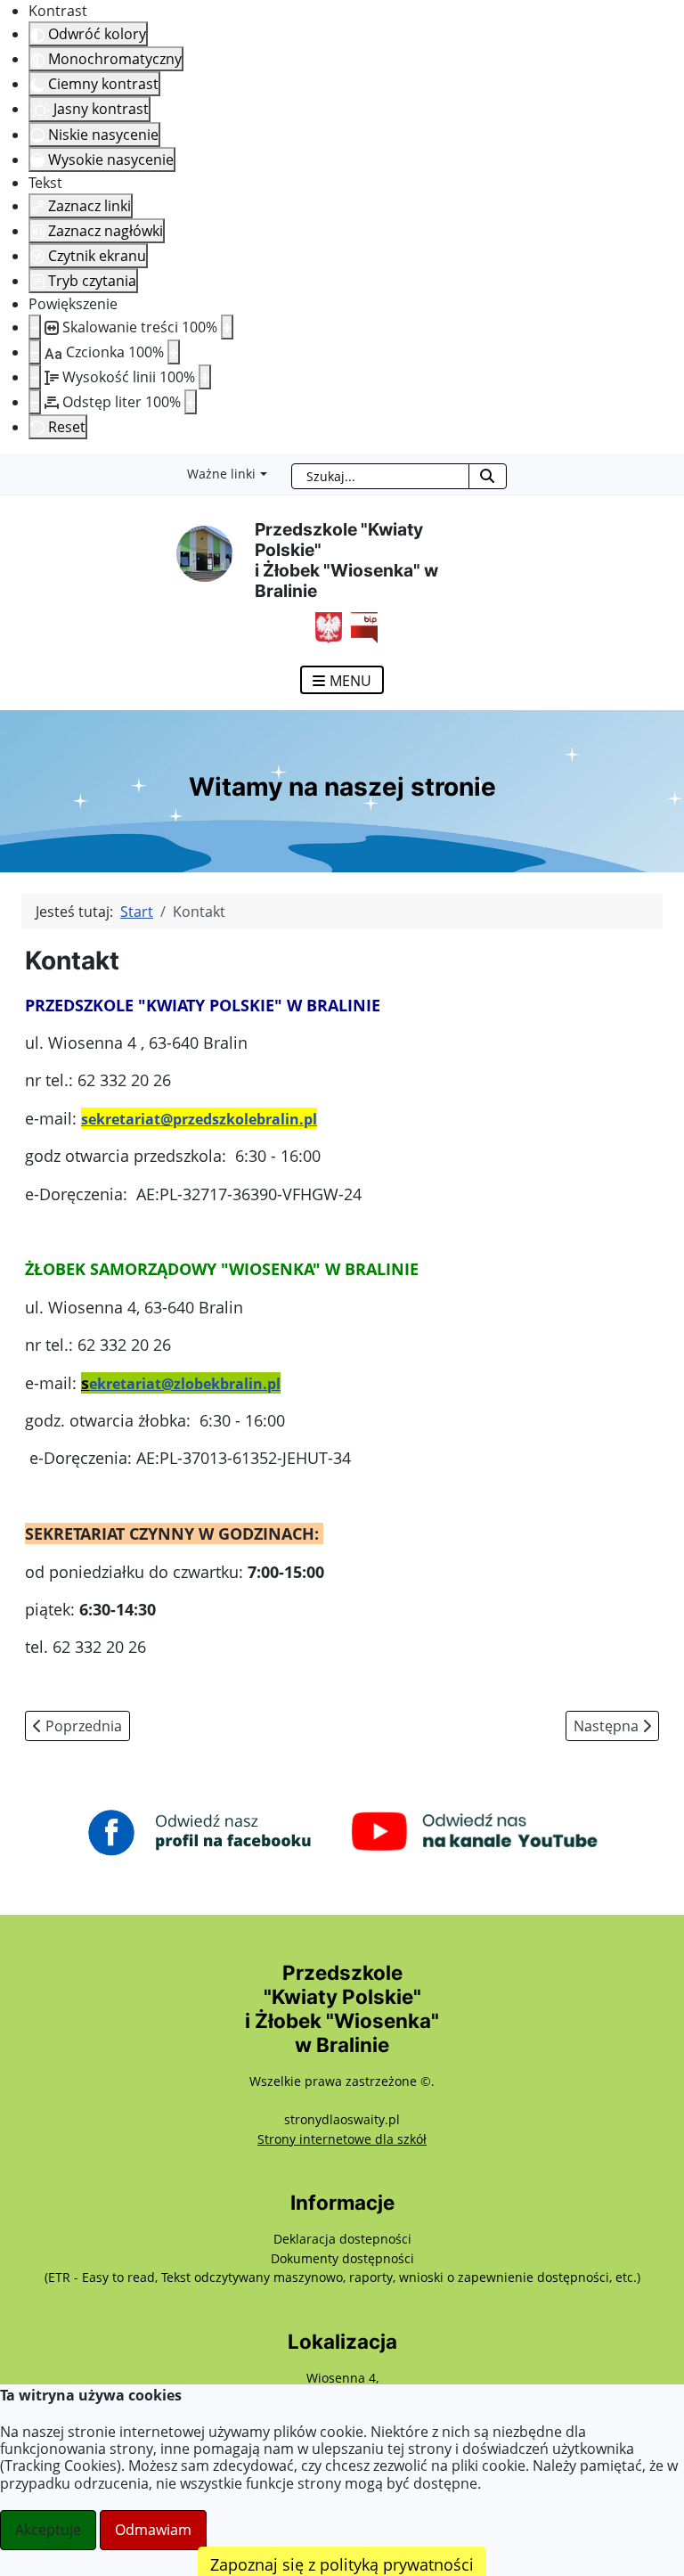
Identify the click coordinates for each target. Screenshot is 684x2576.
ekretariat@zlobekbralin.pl (185, 1384)
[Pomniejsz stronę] (35, 327)
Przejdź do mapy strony (13, 468)
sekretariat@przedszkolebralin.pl (199, 1119)
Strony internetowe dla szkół (342, 2139)
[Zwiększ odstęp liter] (191, 402)
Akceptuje (48, 2530)
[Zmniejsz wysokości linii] (35, 377)
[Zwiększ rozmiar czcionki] (174, 352)
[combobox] (380, 476)
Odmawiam (153, 2530)
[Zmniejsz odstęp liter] (35, 402)
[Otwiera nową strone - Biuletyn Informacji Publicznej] (360, 626)
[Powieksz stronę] (227, 327)
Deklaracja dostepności (342, 2239)
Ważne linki (221, 474)
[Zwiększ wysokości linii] (205, 377)
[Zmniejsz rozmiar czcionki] (35, 352)
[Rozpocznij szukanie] (488, 476)
